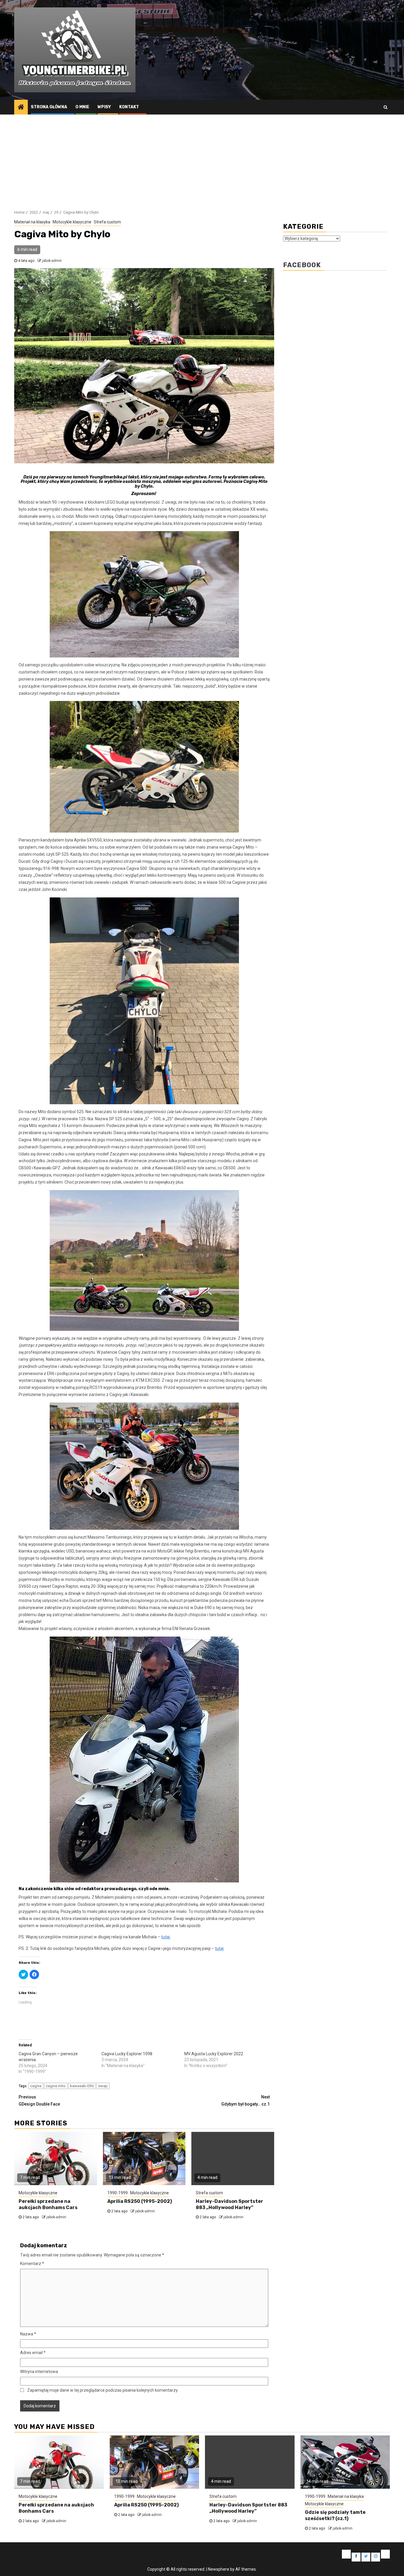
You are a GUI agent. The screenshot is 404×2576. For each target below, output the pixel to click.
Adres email (33, 2353)
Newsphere (219, 2569)
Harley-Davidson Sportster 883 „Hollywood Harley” (230, 2204)
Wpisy (104, 107)
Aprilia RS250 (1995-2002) (140, 2201)
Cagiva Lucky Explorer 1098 (127, 2054)
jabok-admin (52, 261)
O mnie (82, 107)
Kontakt (129, 107)
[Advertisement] (202, 159)
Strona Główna (49, 107)
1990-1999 (118, 2193)
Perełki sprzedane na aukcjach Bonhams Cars (48, 2204)
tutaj (219, 1948)
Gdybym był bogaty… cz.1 (245, 2101)
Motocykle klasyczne (72, 222)
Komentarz (32, 2264)
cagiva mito (56, 2086)
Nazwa (28, 2334)
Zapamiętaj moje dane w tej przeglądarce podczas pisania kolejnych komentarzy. (103, 2390)
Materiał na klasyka (32, 222)
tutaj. (166, 1937)
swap (103, 2086)
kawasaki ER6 (82, 2086)
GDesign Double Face (39, 2101)
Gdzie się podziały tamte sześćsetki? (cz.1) (335, 2515)
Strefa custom (107, 222)
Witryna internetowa (39, 2372)
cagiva (36, 2086)
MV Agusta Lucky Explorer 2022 (214, 2054)
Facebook (302, 265)
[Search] (386, 107)
